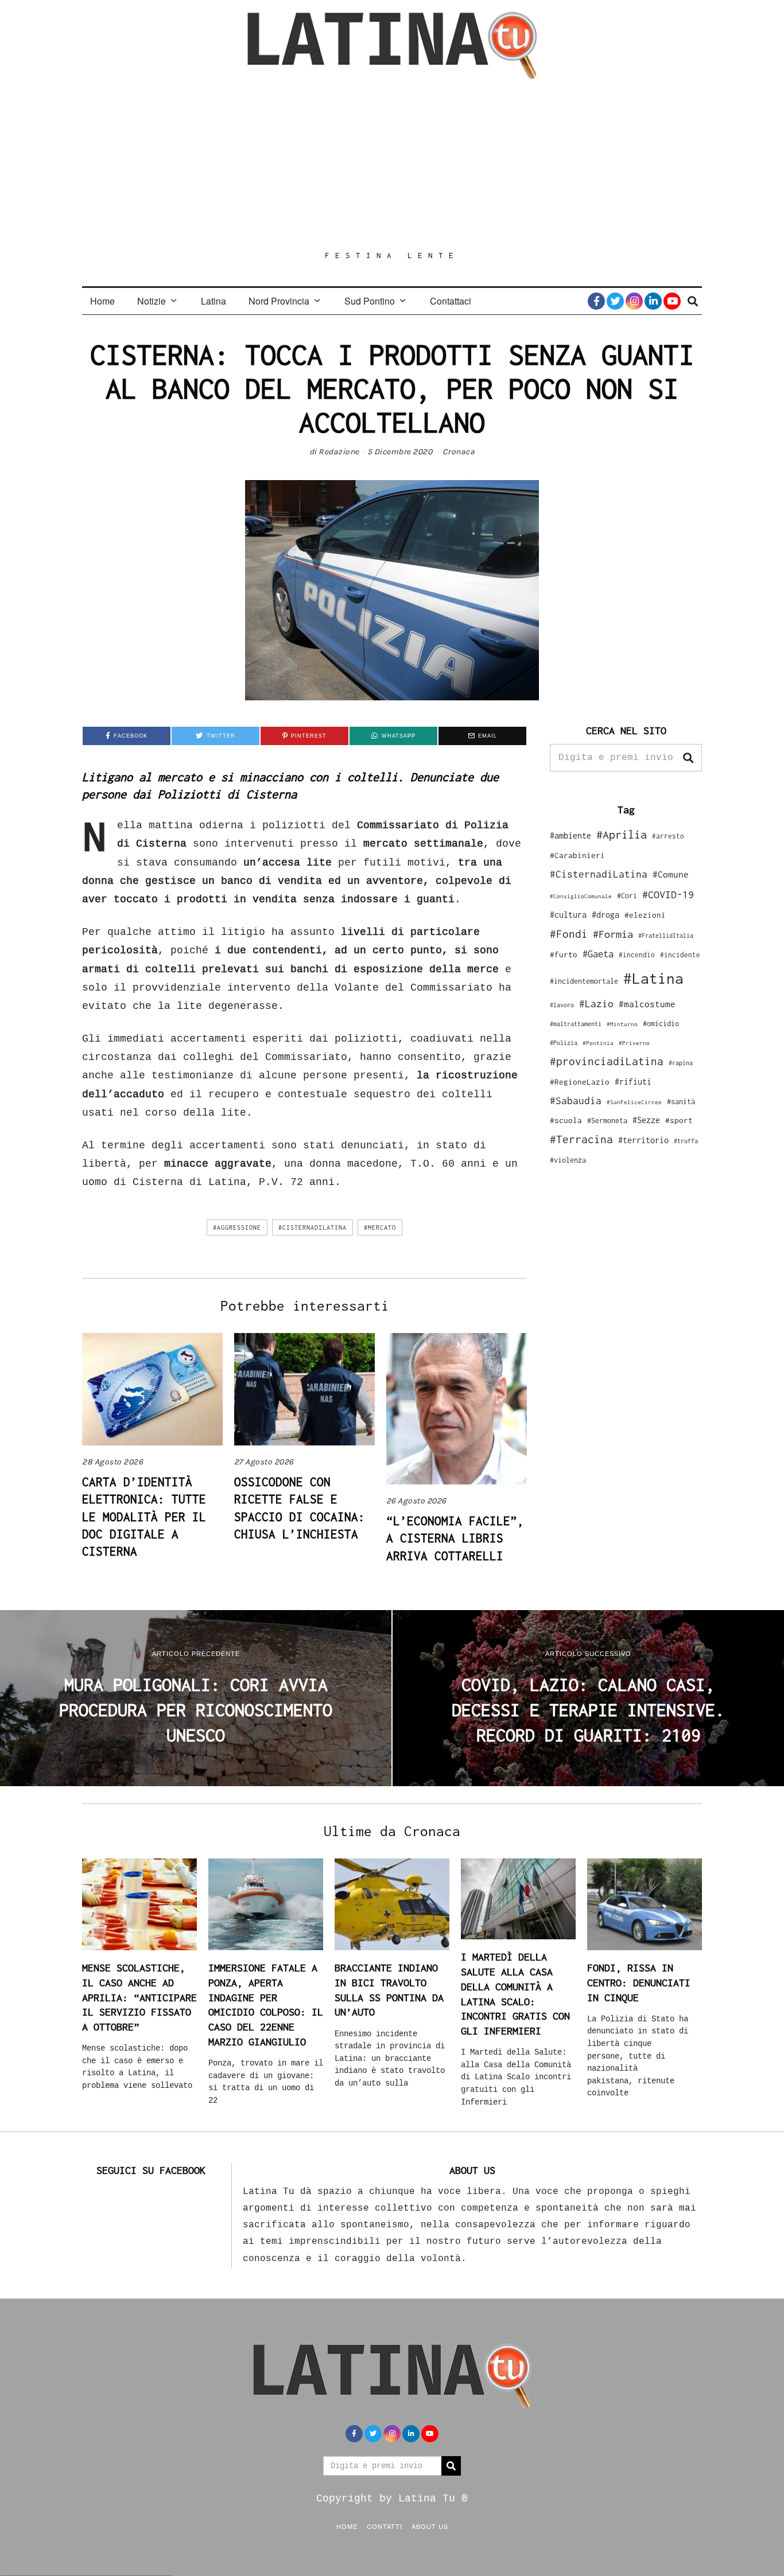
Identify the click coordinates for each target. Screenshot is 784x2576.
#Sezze (646, 1120)
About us (430, 2526)
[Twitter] (615, 301)
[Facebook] (596, 301)
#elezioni (645, 915)
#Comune (671, 874)
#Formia (613, 934)
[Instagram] (634, 301)
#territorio (643, 1140)
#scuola (566, 1120)
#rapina (681, 1063)
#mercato (380, 1227)
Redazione (339, 452)
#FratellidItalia (666, 936)
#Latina (653, 978)
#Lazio (596, 1004)
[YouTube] (672, 301)
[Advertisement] (392, 165)
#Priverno (634, 1043)
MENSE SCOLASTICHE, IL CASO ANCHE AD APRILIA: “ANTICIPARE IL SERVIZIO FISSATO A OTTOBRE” (139, 1997)
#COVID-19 (668, 894)
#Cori (627, 896)
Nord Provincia (279, 301)
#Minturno (622, 1024)
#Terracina (581, 1139)
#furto (564, 954)
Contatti (385, 2526)
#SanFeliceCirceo (634, 1102)
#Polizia (564, 1043)
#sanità (681, 1102)
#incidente (680, 955)
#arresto (668, 836)
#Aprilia (622, 834)
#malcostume (647, 1004)
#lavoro (562, 1005)
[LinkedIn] (653, 301)
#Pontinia (598, 1043)
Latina (214, 301)
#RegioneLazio (580, 1082)
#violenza (568, 1160)
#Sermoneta (607, 1121)
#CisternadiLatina (313, 1227)
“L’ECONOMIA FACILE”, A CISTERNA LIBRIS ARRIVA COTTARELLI (455, 1538)
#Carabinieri (577, 855)
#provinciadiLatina (607, 1061)
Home (102, 301)
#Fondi (569, 934)
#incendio (637, 955)
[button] (688, 758)
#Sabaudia (576, 1101)
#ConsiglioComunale (581, 896)
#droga (606, 915)
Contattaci (451, 301)
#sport (679, 1120)
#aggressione (237, 1227)
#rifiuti (633, 1082)
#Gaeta (598, 954)
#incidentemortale (584, 981)
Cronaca (459, 452)
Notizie (152, 301)
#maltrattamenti (576, 1024)
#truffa (686, 1141)
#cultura (568, 915)
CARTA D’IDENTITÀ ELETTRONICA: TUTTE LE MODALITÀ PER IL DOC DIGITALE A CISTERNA (144, 1517)
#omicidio (661, 1024)
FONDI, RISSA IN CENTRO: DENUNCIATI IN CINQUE (639, 1982)
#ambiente (570, 835)
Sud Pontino (370, 301)
